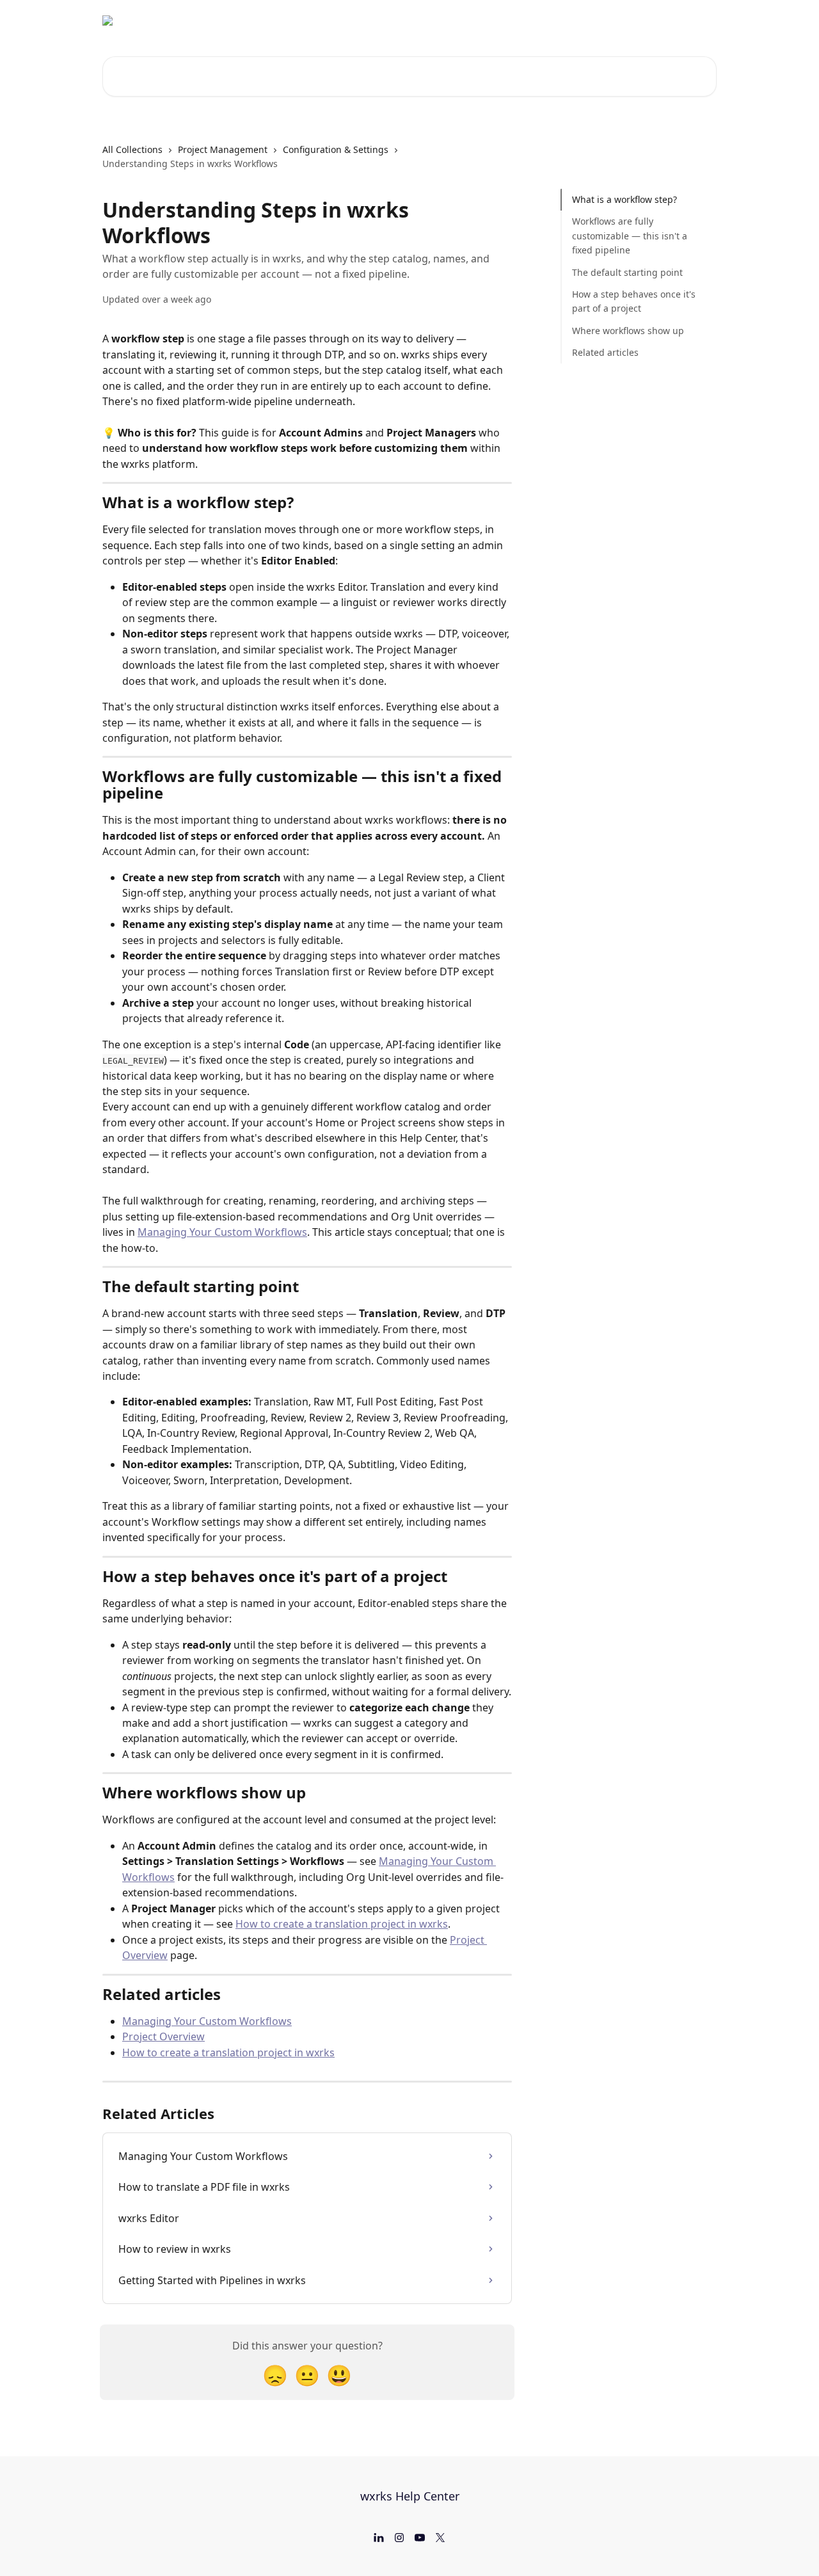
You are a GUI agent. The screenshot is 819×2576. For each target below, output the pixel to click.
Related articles (605, 352)
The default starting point (627, 272)
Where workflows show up (628, 331)
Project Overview (163, 2036)
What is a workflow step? (624, 199)
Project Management (223, 149)
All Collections (132, 149)
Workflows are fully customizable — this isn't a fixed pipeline (630, 236)
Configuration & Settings (336, 149)
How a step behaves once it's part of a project (634, 301)
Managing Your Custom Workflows (222, 1232)
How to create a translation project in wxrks (342, 1924)
